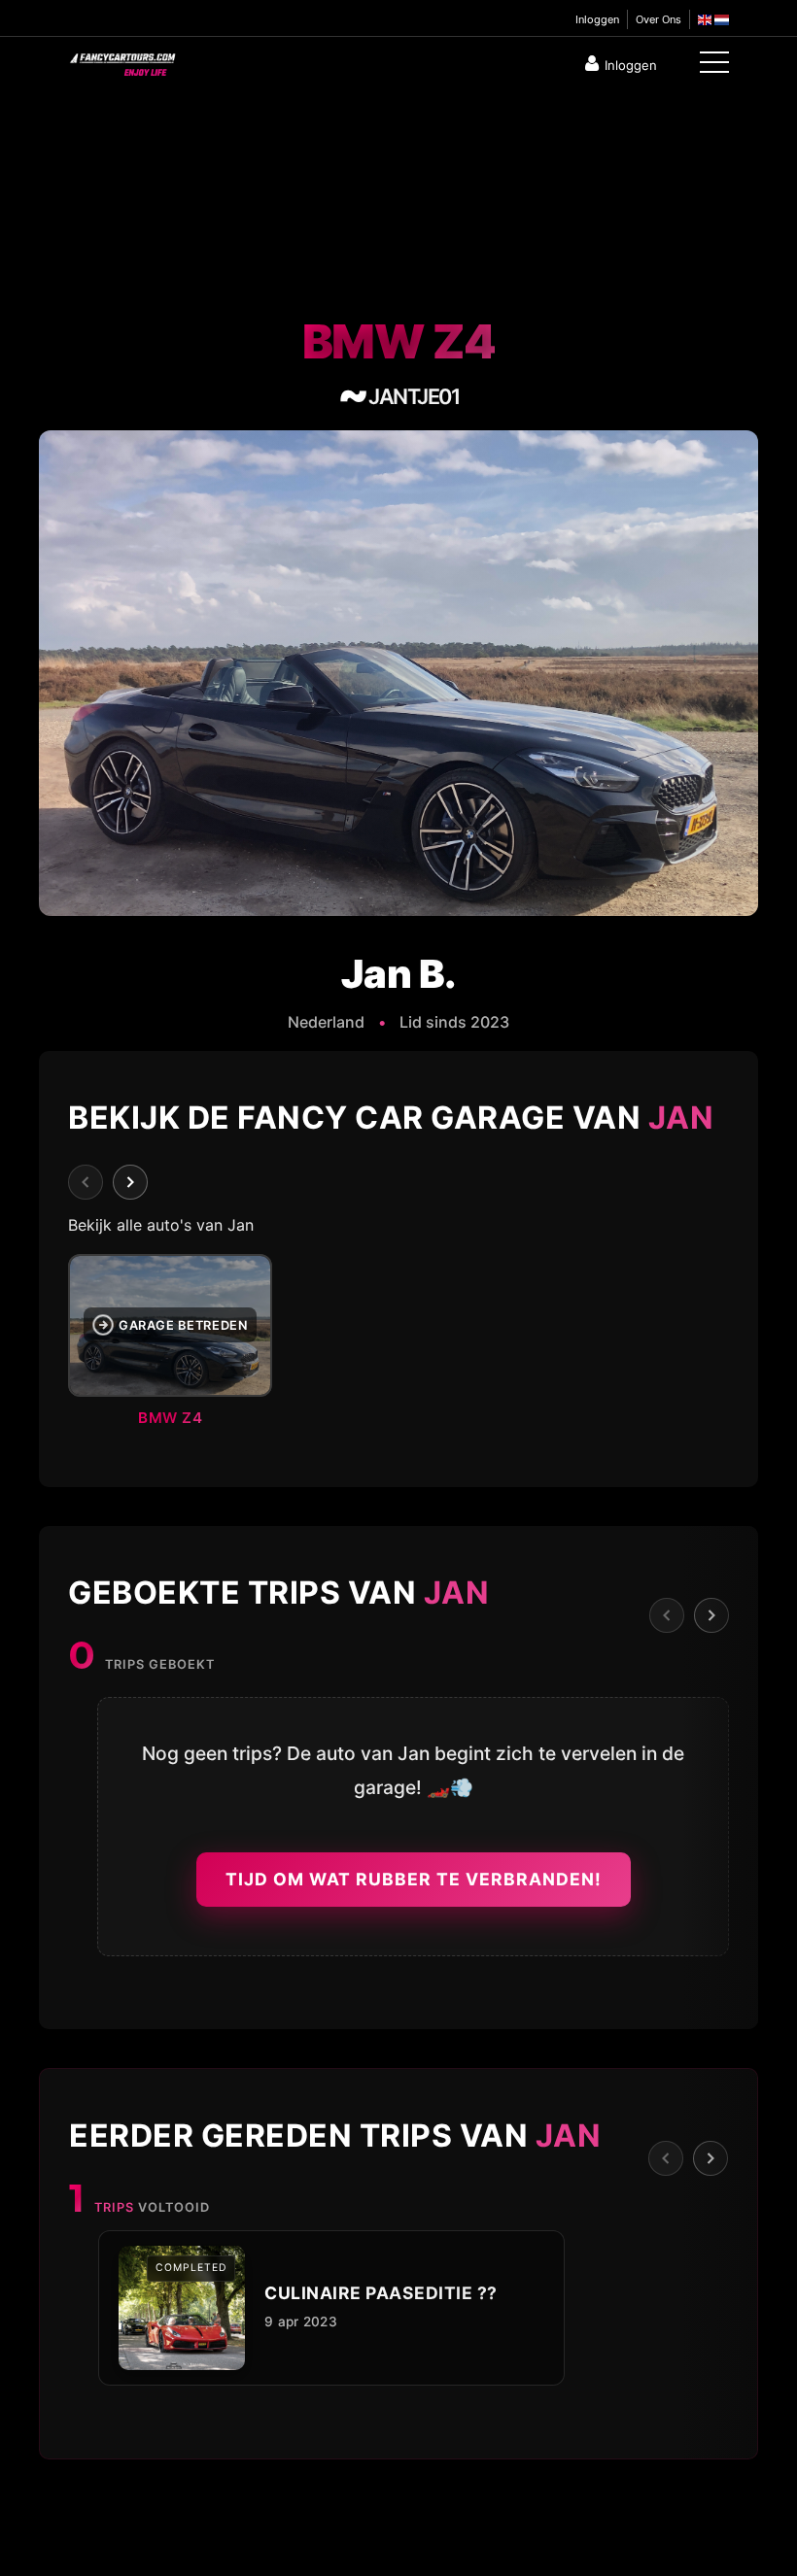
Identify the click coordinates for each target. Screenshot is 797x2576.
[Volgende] (130, 1182)
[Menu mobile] (714, 66)
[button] (398, 1346)
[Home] (121, 60)
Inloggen (597, 19)
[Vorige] (86, 1182)
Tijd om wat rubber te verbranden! (414, 1879)
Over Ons (658, 19)
